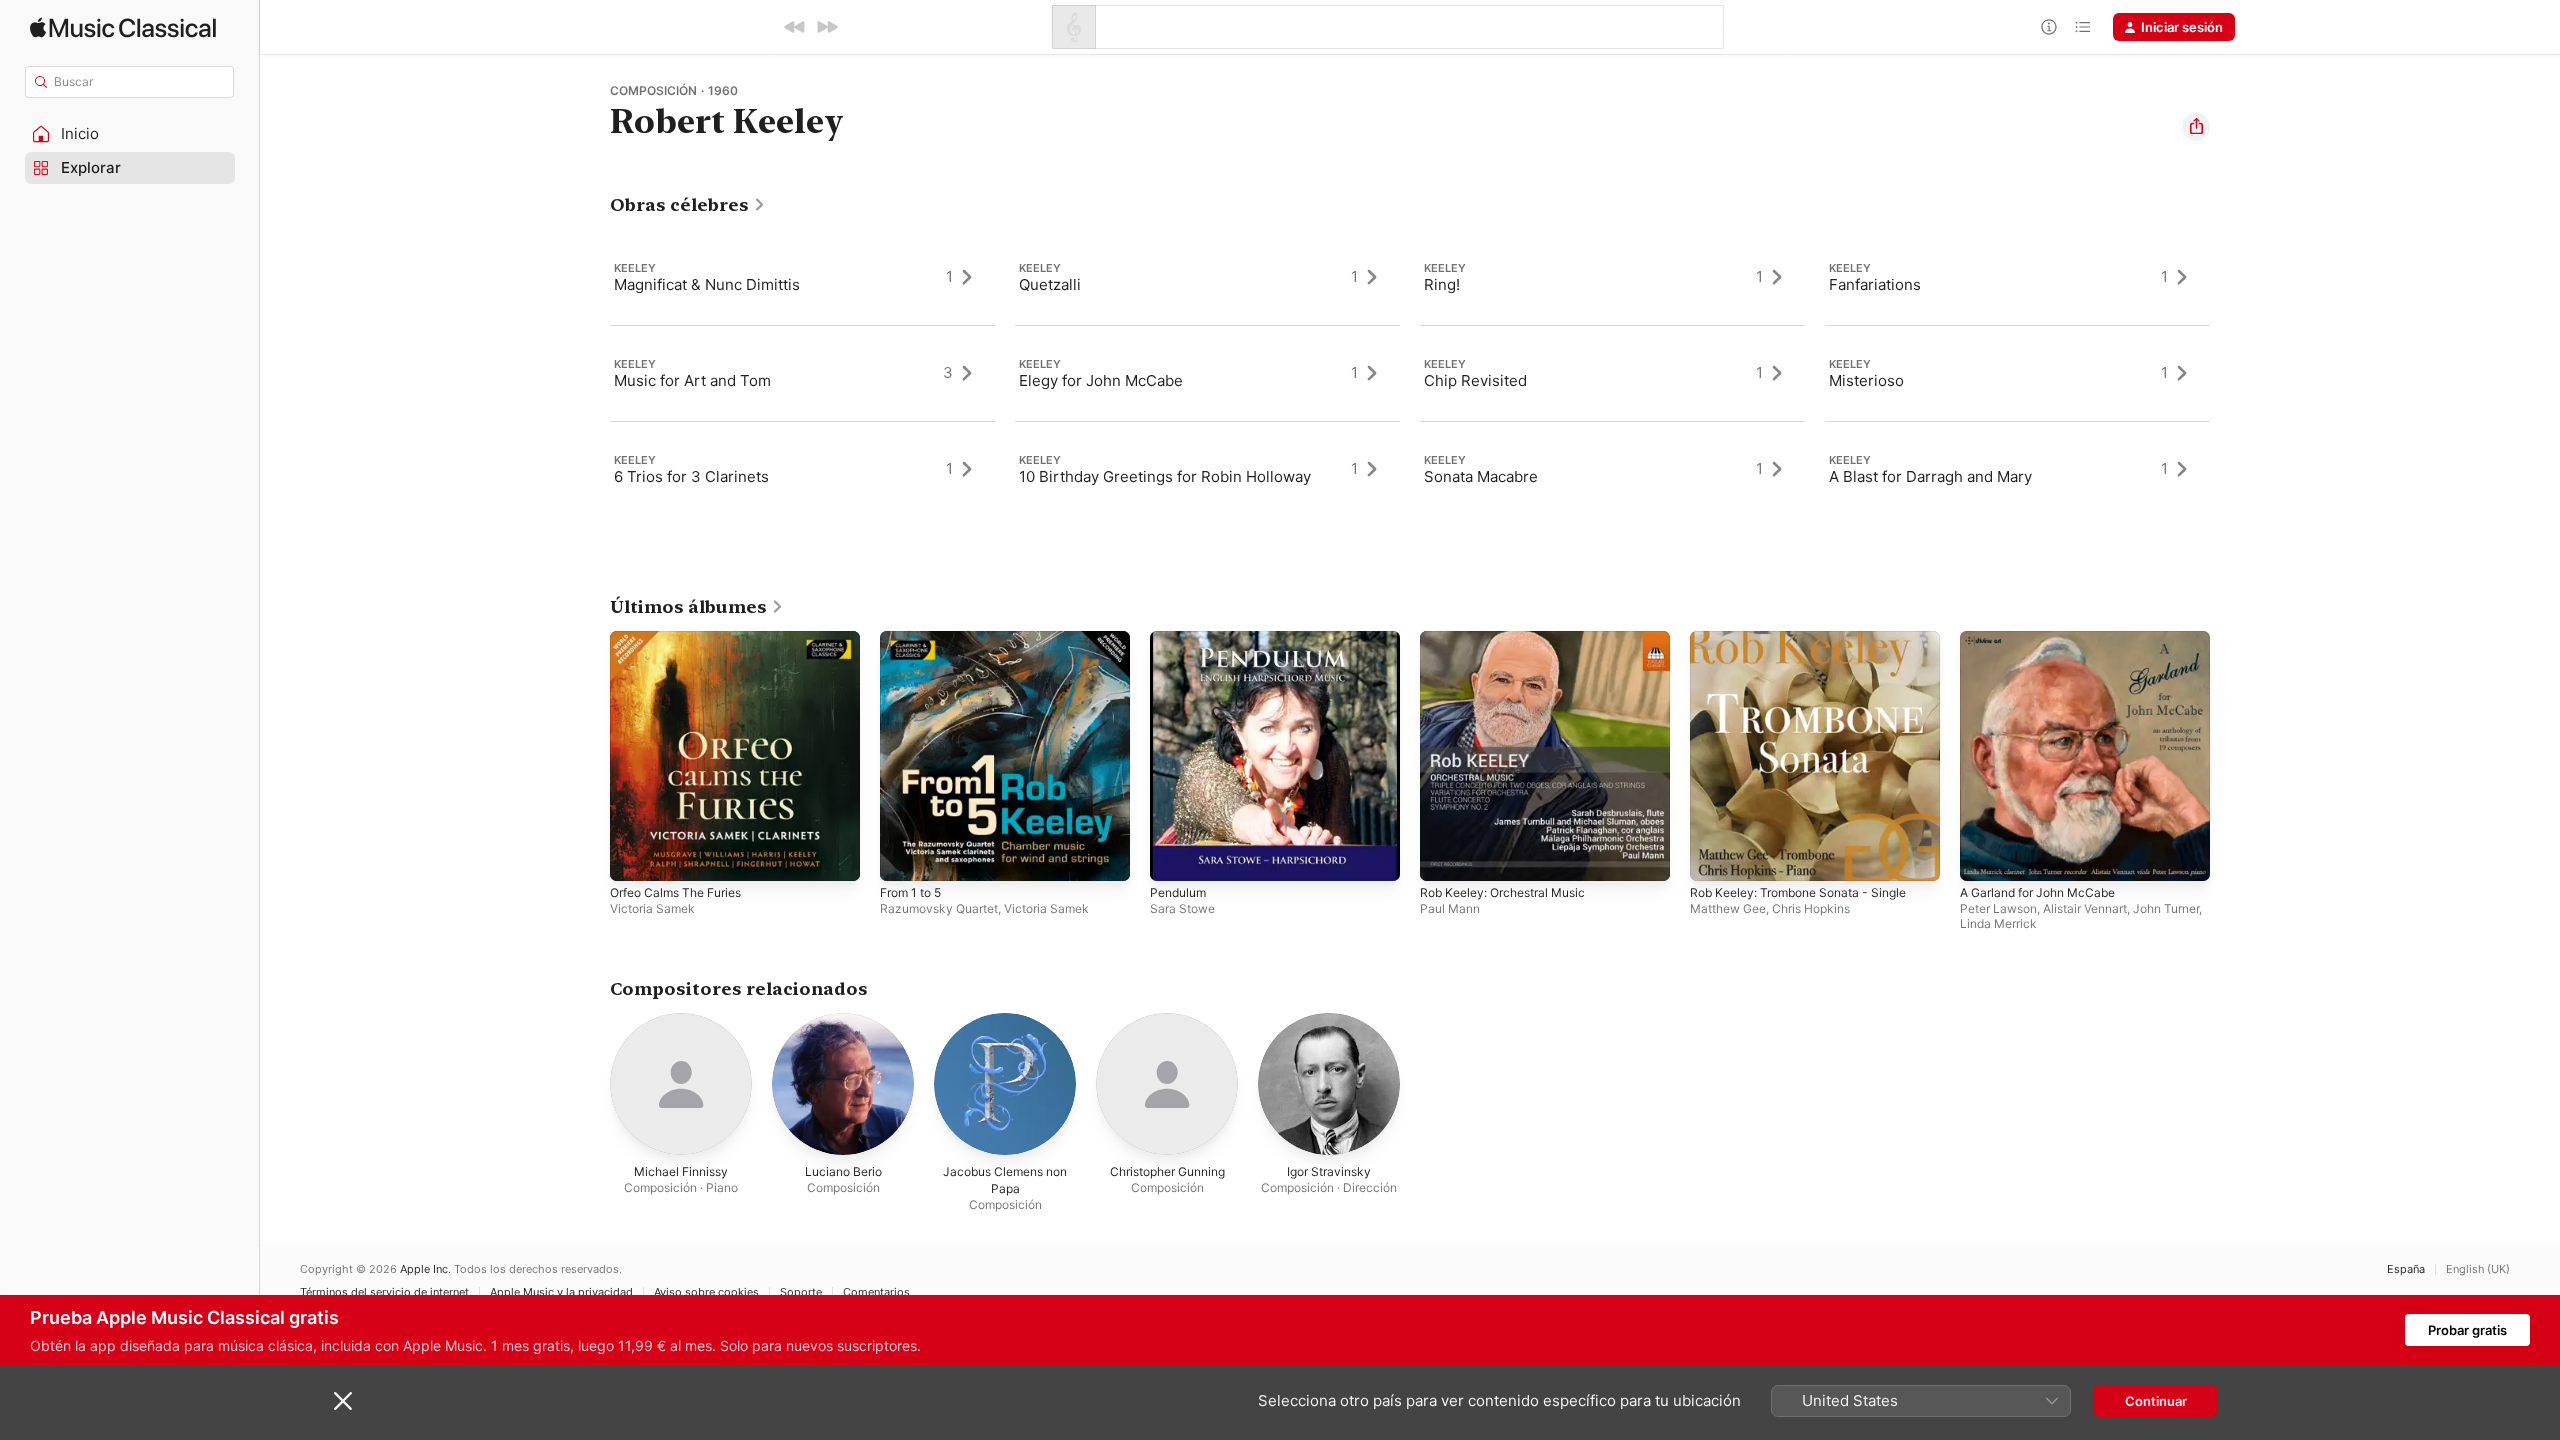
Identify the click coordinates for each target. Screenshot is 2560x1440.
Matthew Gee (1728, 908)
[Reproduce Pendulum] (1175, 856)
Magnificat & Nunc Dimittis (707, 284)
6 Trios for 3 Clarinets (691, 476)
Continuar (2156, 1401)
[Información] (2049, 27)
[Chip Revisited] (1612, 373)
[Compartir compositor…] (2196, 127)
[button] (130, 134)
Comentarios (876, 1292)
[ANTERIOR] (795, 27)
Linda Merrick (1998, 923)
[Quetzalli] (1207, 277)
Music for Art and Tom (692, 380)
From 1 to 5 (915, 639)
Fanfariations (1875, 284)
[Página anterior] (590, 756)
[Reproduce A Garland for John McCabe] (1985, 856)
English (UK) (2478, 1269)
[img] (123, 27)
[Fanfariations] (2017, 277)
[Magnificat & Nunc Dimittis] (802, 277)
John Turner (2166, 908)
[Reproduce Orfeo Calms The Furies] (635, 856)
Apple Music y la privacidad (561, 1292)
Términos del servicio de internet (384, 1292)
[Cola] (2083, 27)
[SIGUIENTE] (827, 27)
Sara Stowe (1182, 908)
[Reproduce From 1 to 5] (905, 856)
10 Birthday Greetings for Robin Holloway (1165, 476)
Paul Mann (1450, 908)
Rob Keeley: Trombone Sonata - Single (1809, 639)
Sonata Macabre (1481, 476)
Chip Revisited (1475, 380)
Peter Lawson (1998, 908)
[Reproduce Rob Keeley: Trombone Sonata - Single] (1715, 856)
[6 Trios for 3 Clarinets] (802, 469)
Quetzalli (1050, 284)
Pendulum (1181, 639)
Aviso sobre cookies (706, 1292)
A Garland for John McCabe (2046, 639)
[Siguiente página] (2230, 756)
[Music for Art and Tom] (802, 373)
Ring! (1442, 284)
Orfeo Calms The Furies (684, 639)
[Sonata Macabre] (1612, 469)
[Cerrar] (343, 1401)
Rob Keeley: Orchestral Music (1511, 639)
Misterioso (1866, 380)
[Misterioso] (2017, 373)
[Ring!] (1612, 277)
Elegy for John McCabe (1101, 380)
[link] (688, 205)
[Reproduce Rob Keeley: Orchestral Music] (1445, 856)
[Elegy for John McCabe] (1207, 373)
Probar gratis (2467, 1330)
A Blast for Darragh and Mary (1930, 476)
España (2406, 1269)
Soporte (801, 1292)
